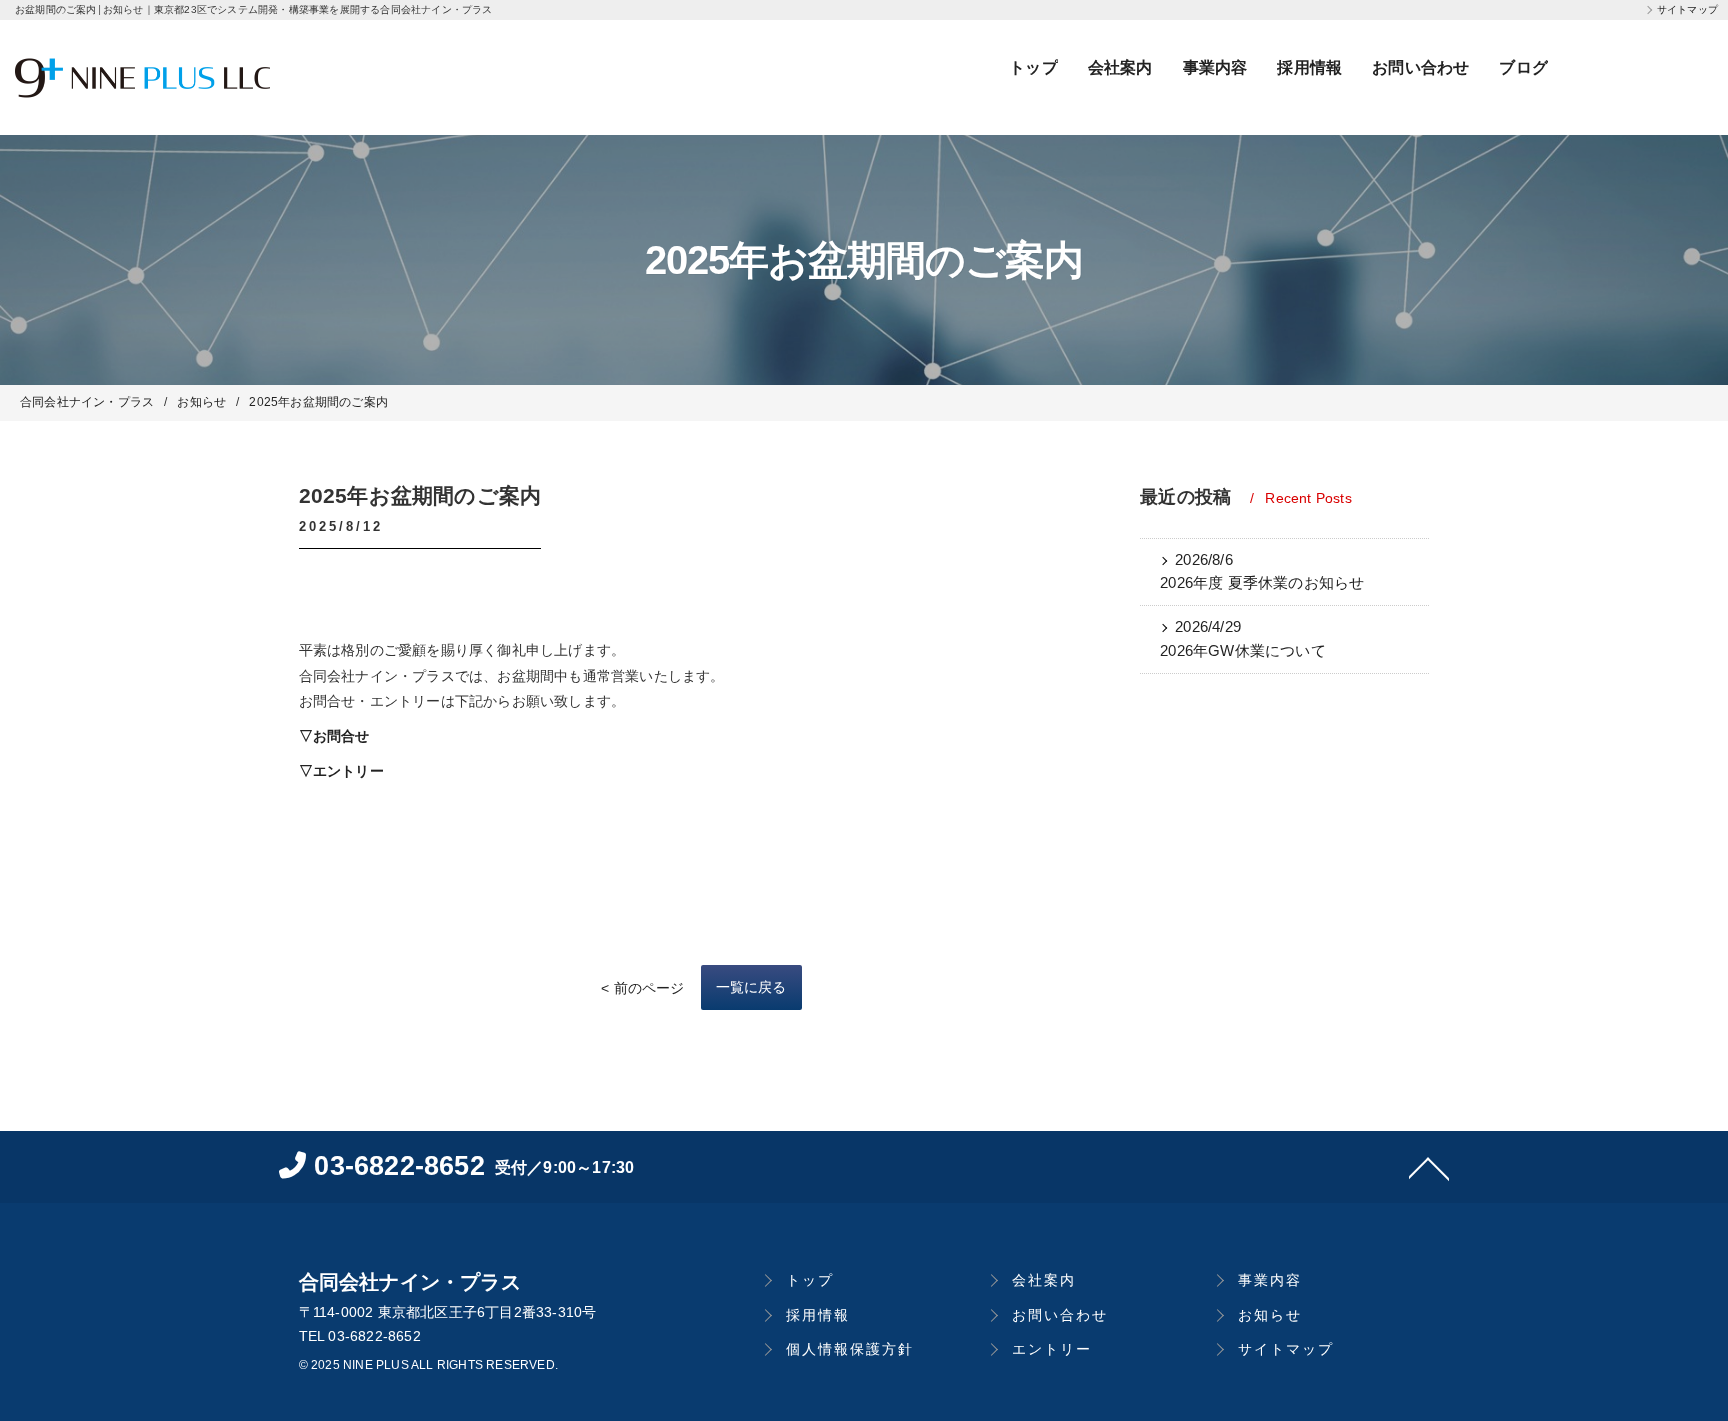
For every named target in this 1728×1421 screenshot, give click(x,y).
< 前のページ (642, 988)
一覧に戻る (751, 987)
